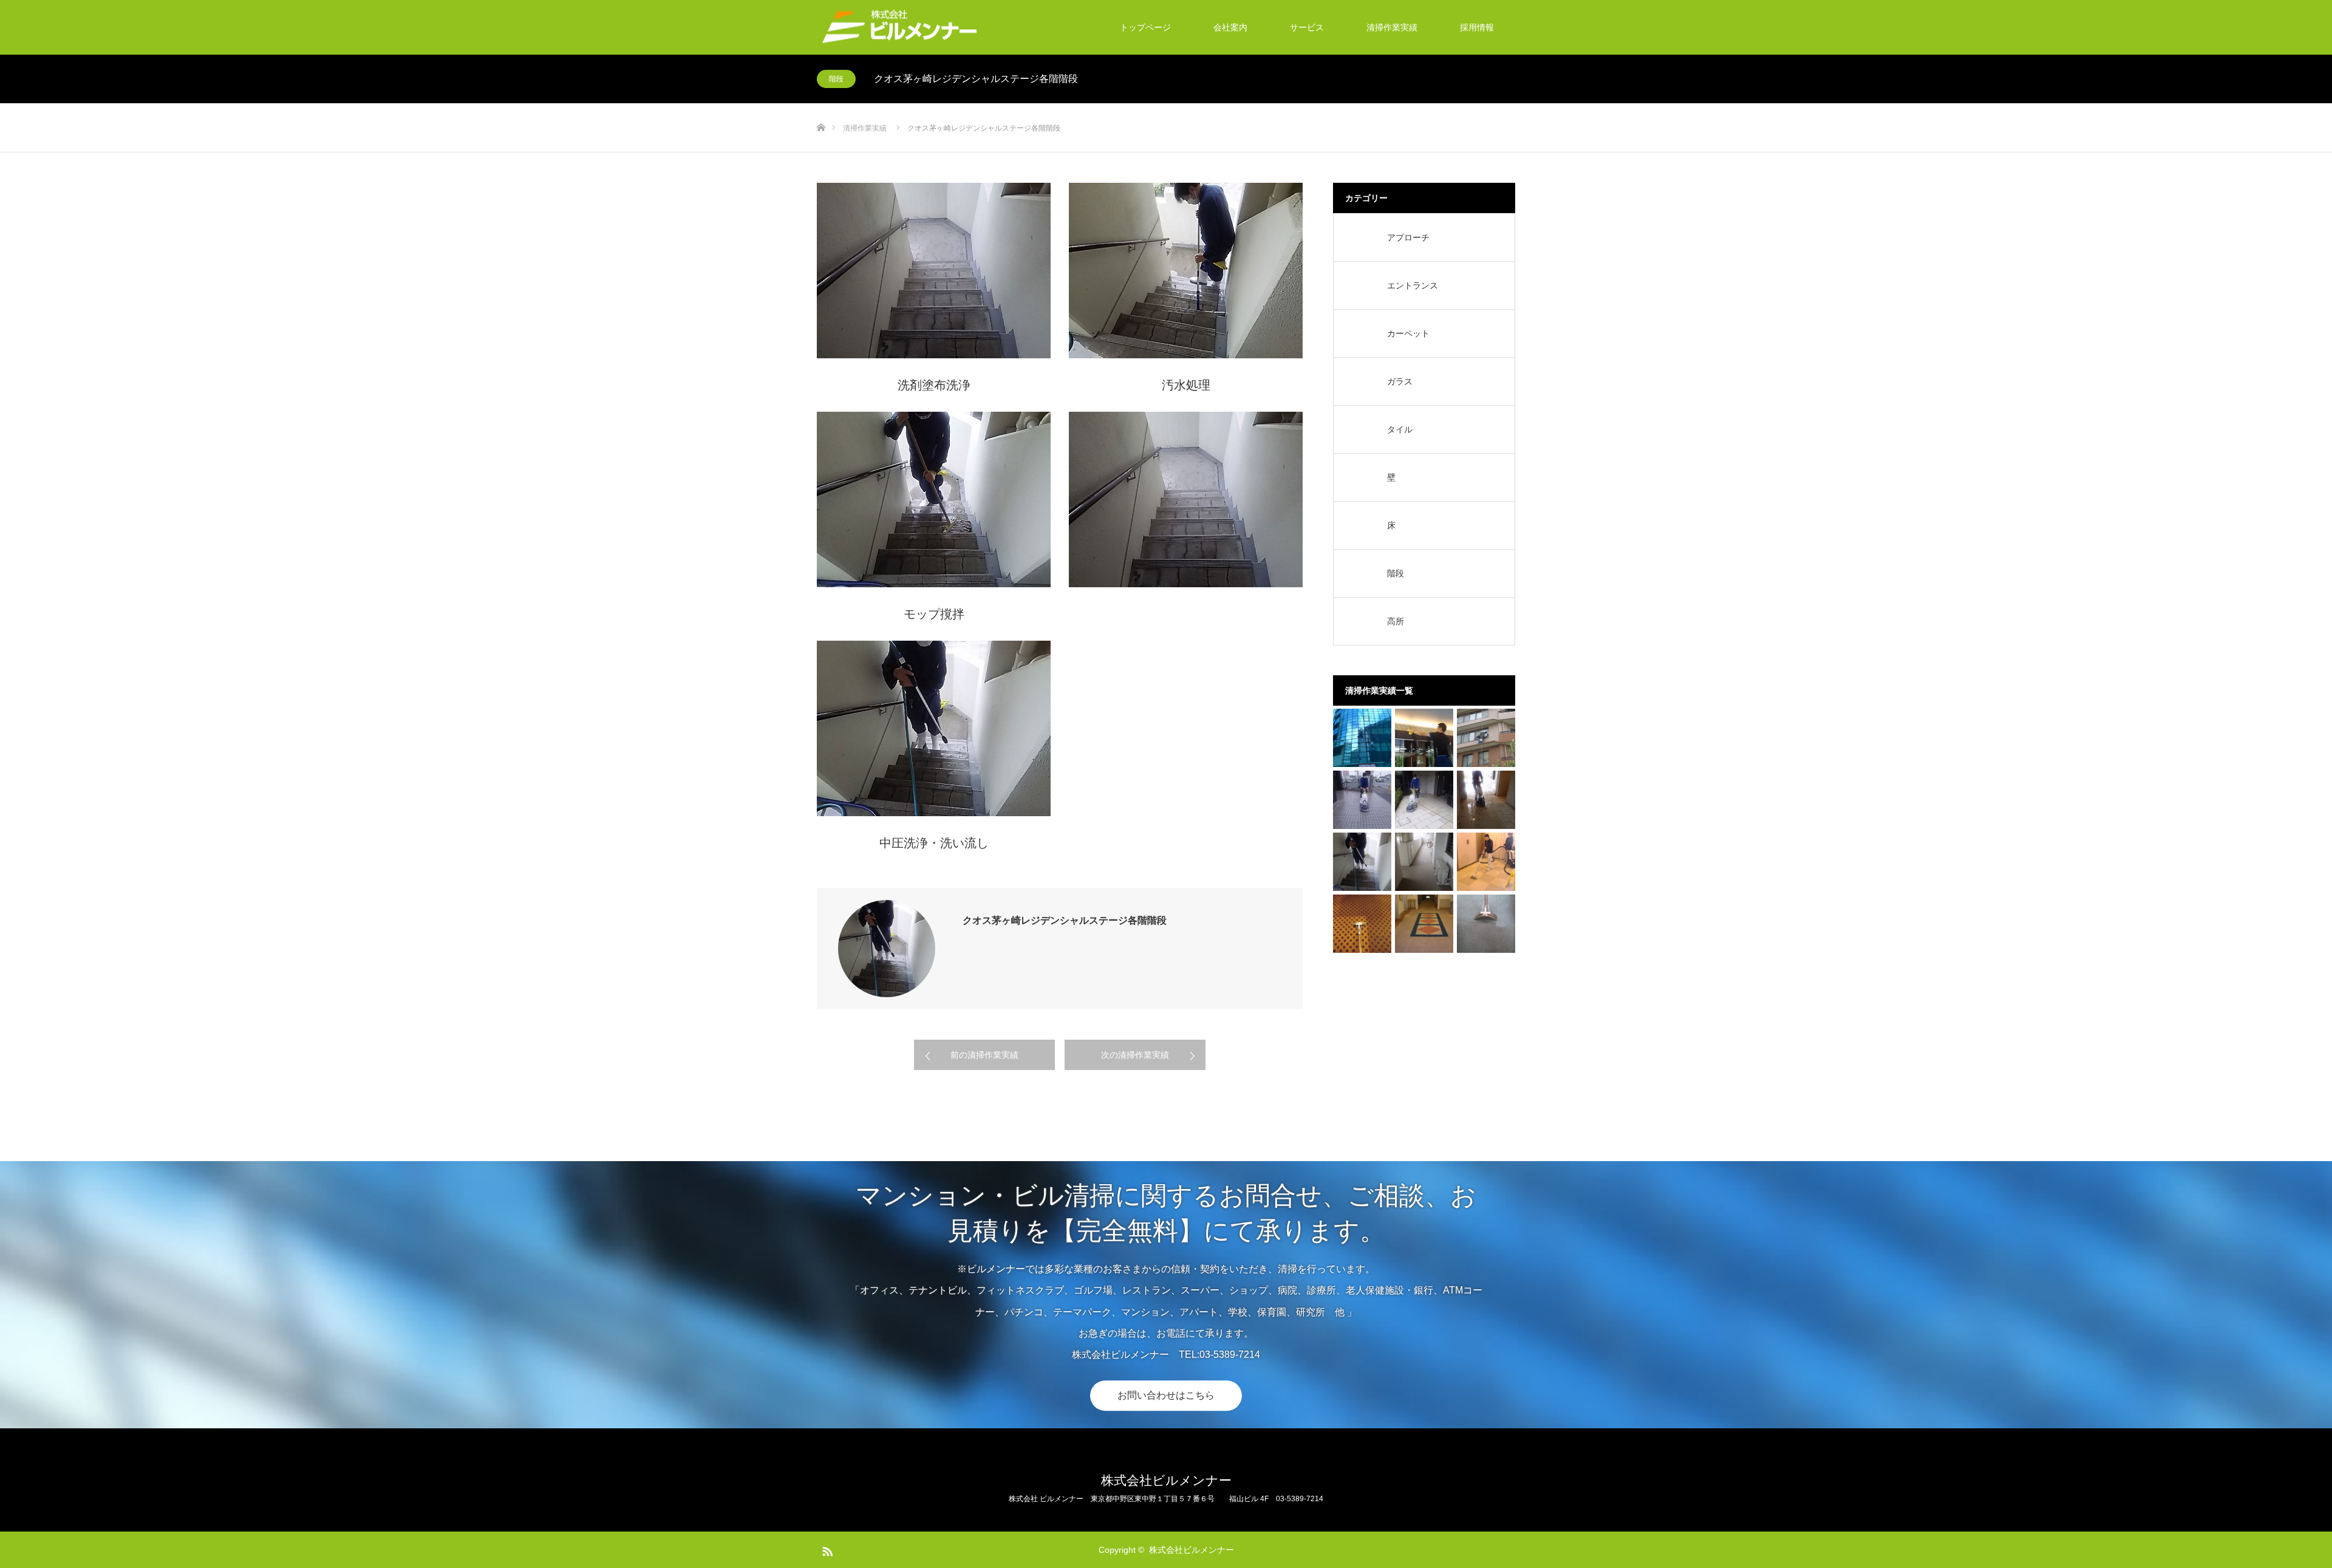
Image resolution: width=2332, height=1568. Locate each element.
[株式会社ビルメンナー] (898, 28)
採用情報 (1477, 27)
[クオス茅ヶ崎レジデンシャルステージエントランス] (1486, 800)
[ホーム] (821, 108)
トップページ (1145, 27)
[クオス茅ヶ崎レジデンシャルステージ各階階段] (1362, 862)
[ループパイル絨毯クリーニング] (1424, 924)
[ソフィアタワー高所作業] (1486, 738)
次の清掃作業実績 (1135, 1055)
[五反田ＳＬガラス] (1362, 738)
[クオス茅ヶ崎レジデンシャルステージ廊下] (1424, 862)
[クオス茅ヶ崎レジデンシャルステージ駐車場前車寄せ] (1362, 800)
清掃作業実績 (1392, 27)
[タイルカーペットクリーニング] (1486, 924)
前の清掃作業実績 (984, 1055)
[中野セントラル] (1424, 738)
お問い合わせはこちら (1166, 1395)
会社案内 (1230, 27)
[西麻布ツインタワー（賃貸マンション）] (1486, 862)
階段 (836, 79)
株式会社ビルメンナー (1166, 1480)
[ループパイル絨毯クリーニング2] (1362, 924)
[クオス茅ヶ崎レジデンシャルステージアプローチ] (1424, 800)
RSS (826, 1549)
